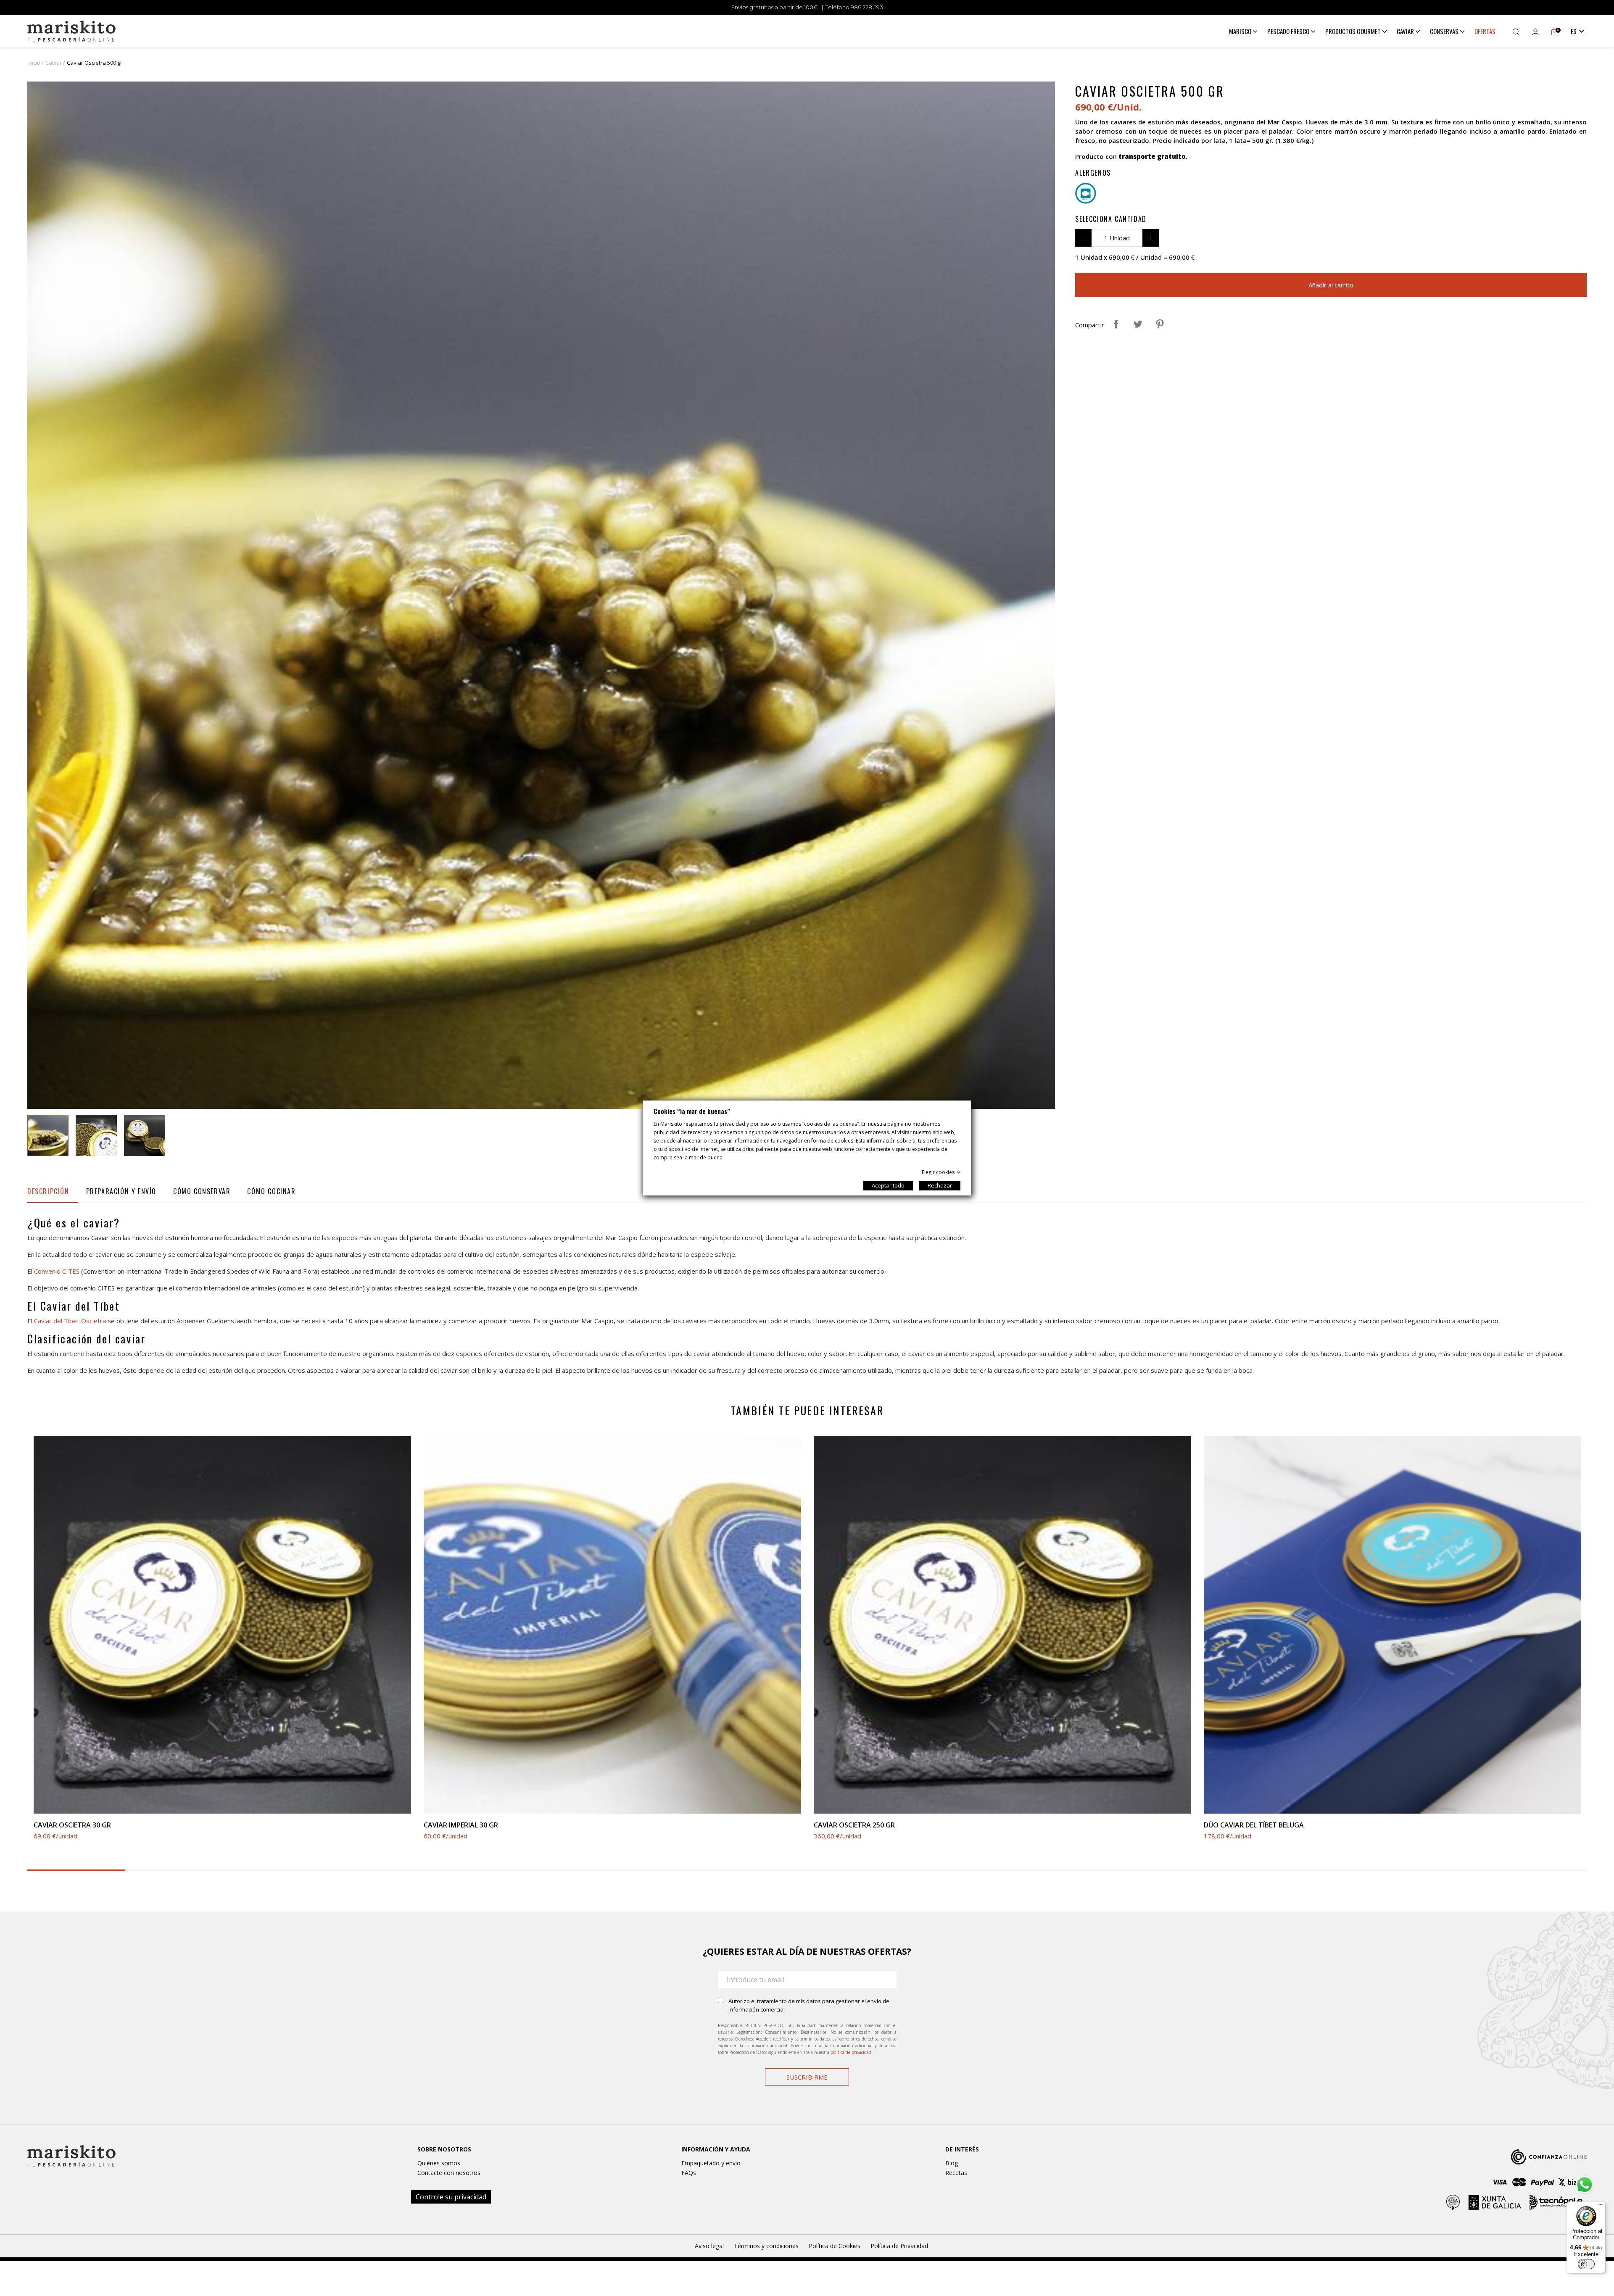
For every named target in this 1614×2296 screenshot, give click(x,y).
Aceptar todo (888, 1185)
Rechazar (940, 1185)
